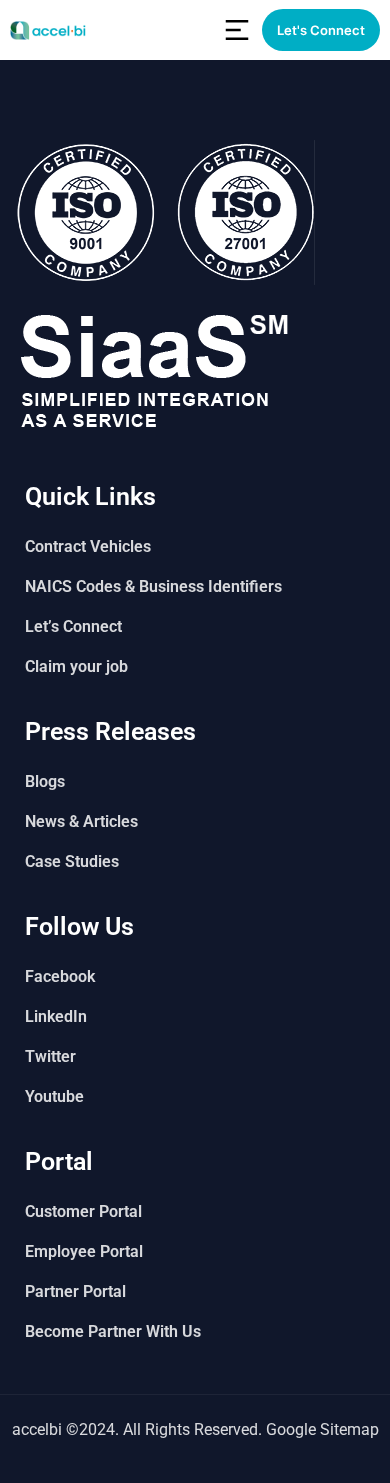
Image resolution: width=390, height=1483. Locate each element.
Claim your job (76, 666)
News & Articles (81, 821)
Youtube (54, 1096)
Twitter (50, 1056)
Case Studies (72, 861)
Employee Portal (84, 1251)
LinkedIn (56, 1016)
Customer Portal (83, 1211)
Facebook (60, 976)
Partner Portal (75, 1291)
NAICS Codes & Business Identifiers (153, 586)
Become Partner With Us (113, 1331)
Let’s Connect (73, 626)
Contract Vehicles (88, 546)
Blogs (45, 781)
